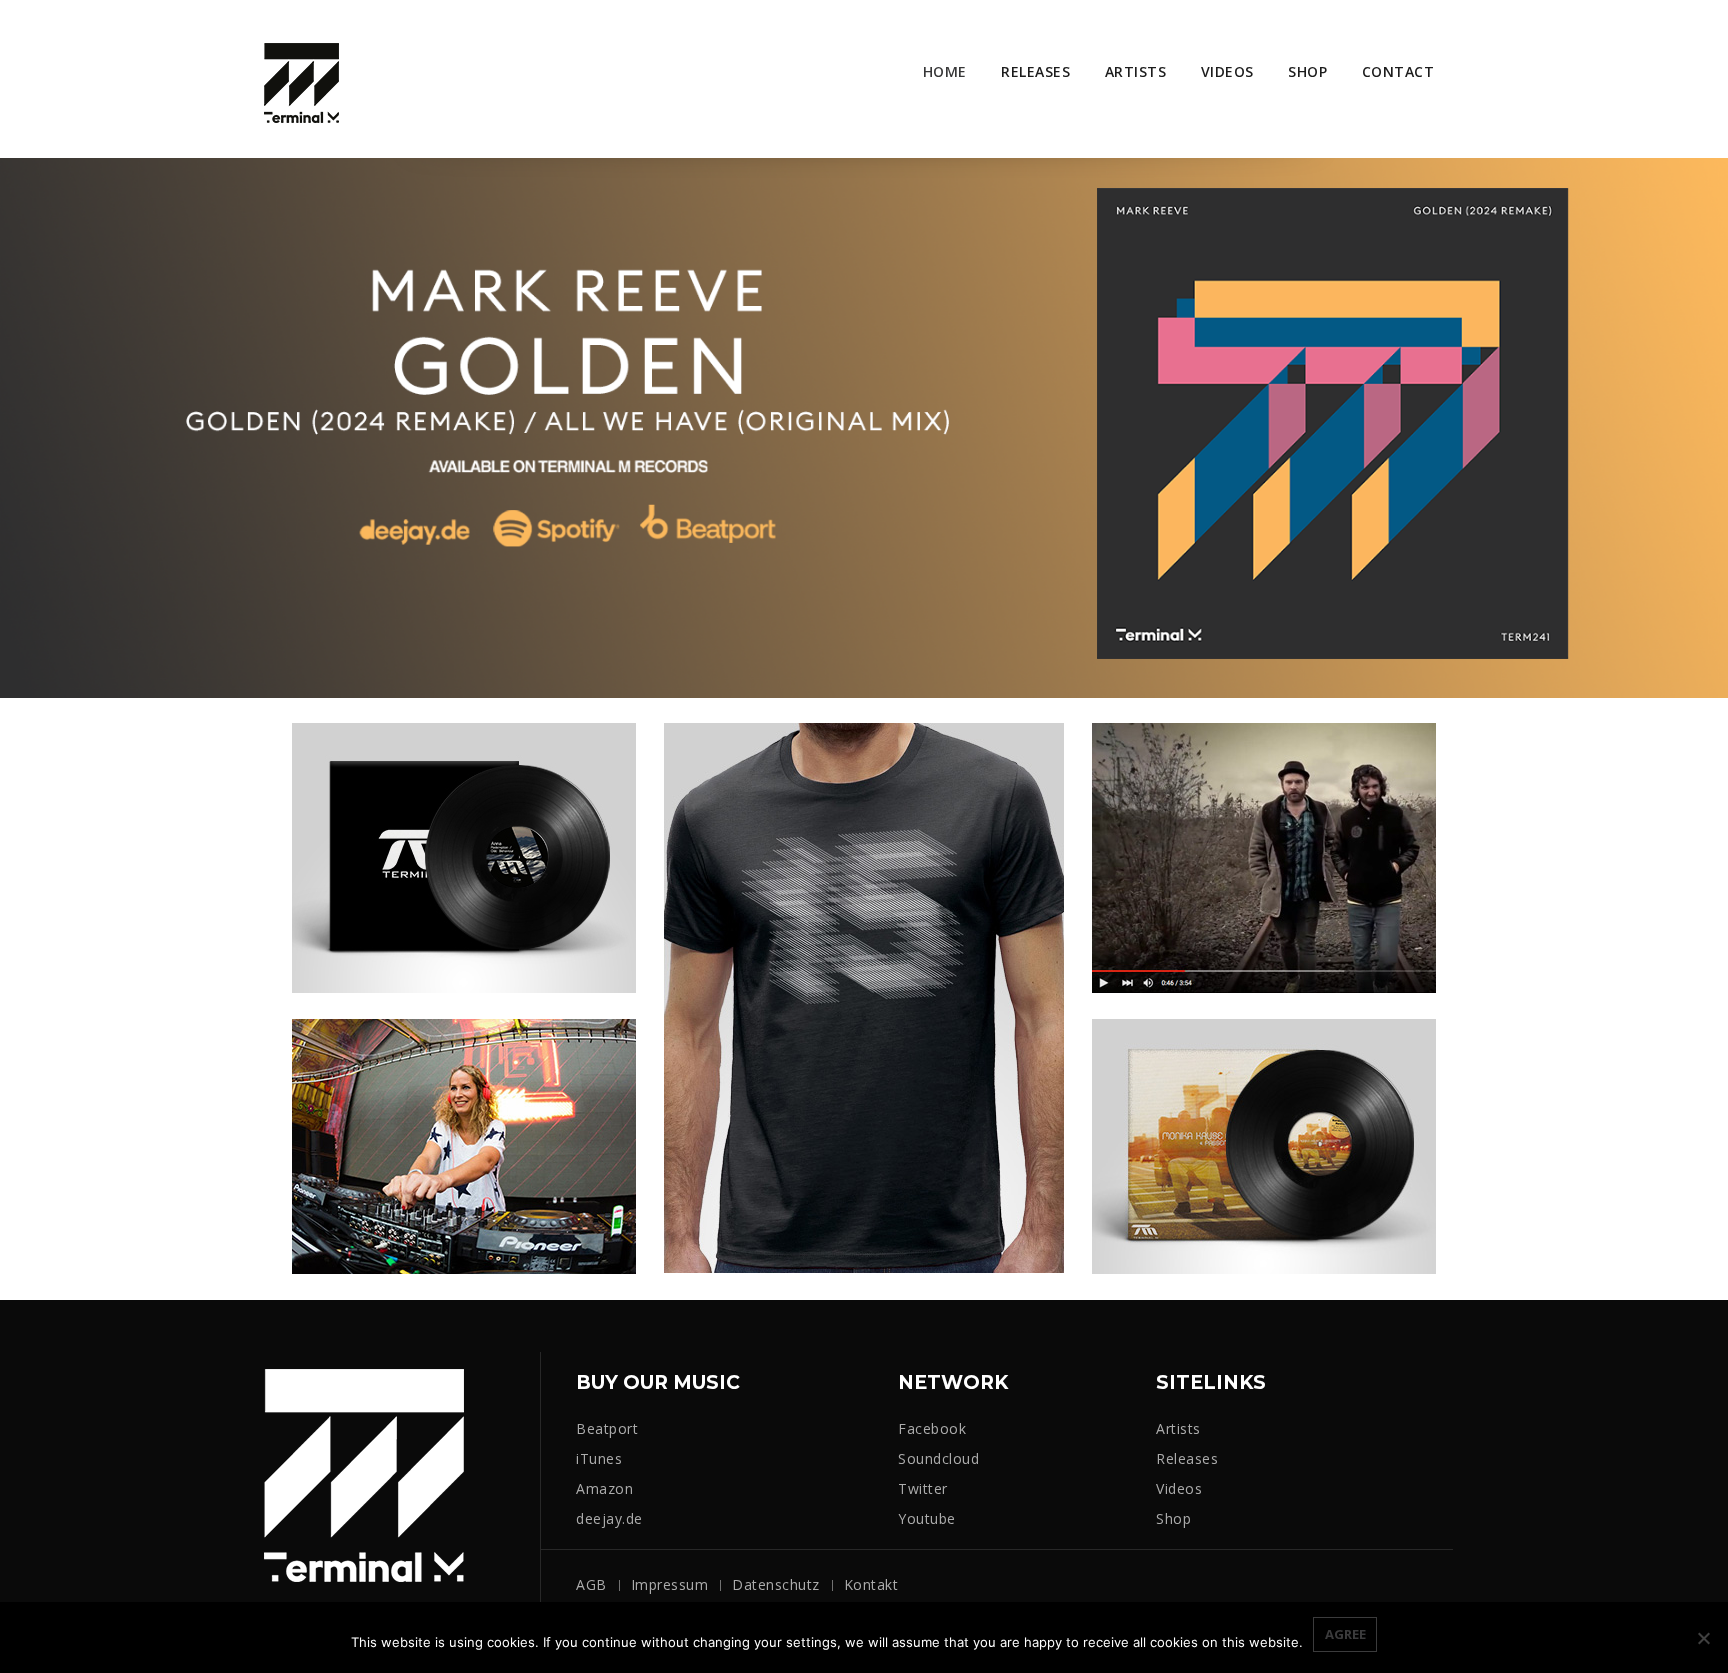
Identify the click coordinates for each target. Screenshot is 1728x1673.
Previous (45, 437)
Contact (1398, 71)
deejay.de (609, 1518)
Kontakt (871, 1584)
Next (1683, 437)
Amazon (604, 1488)
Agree (1345, 1634)
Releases (1035, 71)
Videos (1227, 71)
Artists (1136, 71)
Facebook (932, 1428)
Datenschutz (776, 1584)
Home (945, 71)
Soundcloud (938, 1458)
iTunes (599, 1458)
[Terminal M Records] (301, 81)
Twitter (923, 1488)
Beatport (607, 1428)
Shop (1307, 71)
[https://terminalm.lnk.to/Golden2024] (864, 426)
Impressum (670, 1584)
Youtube (927, 1518)
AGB (591, 1584)
